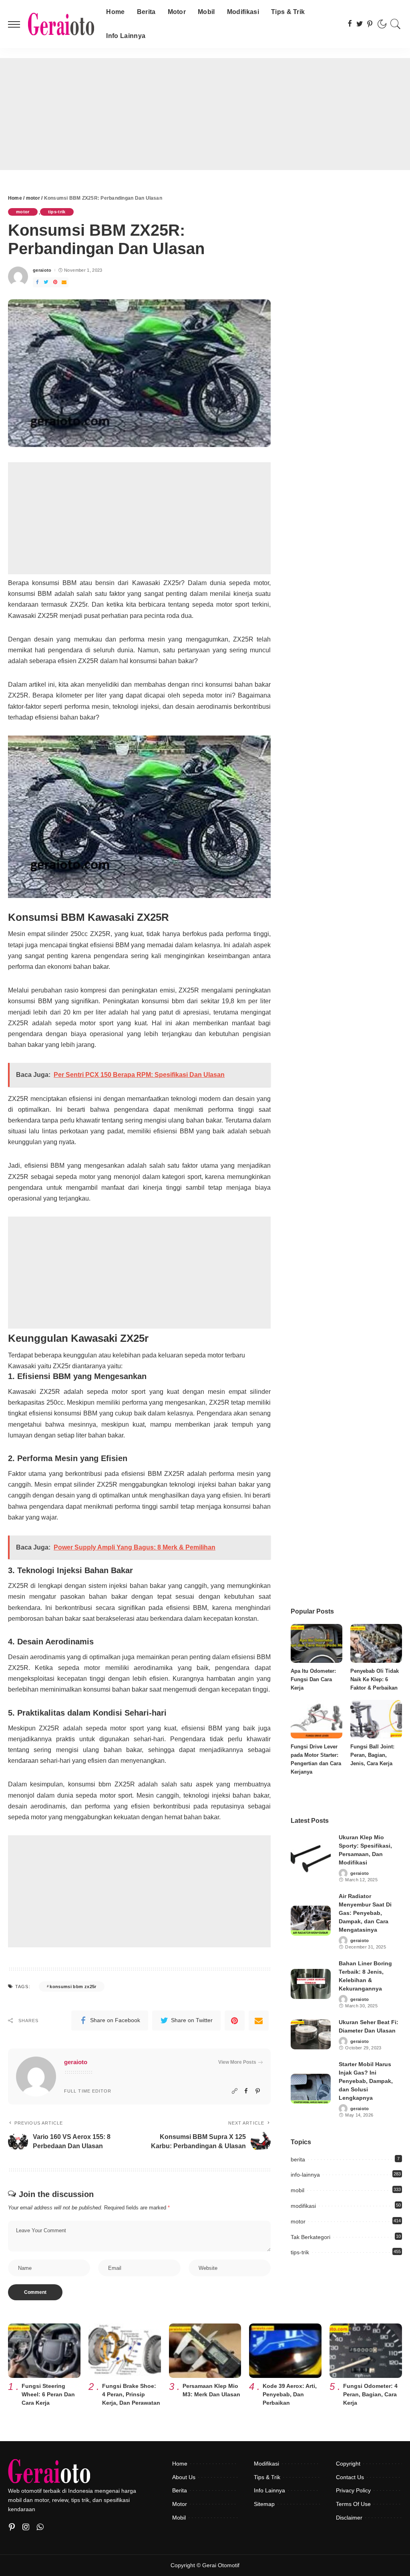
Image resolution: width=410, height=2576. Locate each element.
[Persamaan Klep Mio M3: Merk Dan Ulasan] (205, 2351)
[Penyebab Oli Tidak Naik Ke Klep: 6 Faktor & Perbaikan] (376, 1643)
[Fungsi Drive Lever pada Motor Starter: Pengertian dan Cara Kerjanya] (317, 1719)
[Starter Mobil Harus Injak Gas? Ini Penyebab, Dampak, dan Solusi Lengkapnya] (311, 2089)
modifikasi (303, 2206)
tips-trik (57, 212)
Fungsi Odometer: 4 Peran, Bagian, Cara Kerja (370, 2394)
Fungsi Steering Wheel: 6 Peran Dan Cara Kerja (48, 2394)
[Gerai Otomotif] (61, 24)
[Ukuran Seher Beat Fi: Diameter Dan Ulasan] (311, 2034)
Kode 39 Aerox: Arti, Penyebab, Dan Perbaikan (290, 2394)
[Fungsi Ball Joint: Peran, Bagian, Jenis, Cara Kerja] (376, 1719)
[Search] (396, 24)
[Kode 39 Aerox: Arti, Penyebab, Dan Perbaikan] (285, 2351)
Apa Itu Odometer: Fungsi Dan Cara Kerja (313, 1679)
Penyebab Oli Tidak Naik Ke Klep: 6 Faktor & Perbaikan (375, 1679)
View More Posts (237, 2062)
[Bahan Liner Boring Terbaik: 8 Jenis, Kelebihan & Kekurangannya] (311, 1984)
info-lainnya (305, 2175)
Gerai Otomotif (221, 2565)
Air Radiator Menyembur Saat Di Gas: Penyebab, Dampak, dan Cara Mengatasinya (365, 1913)
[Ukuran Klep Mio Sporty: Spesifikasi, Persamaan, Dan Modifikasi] (311, 1858)
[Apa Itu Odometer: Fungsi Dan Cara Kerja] (317, 1643)
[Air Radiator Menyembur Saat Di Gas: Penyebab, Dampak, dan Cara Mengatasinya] (311, 1921)
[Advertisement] (205, 114)
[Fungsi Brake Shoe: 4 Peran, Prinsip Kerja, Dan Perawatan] (125, 2351)
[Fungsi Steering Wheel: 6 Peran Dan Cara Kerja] (44, 2351)
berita (298, 2159)
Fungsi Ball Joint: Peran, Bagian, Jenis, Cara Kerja (372, 1755)
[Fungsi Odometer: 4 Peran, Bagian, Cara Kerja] (366, 2351)
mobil (297, 2190)
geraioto (42, 270)
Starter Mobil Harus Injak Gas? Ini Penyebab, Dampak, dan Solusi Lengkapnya (366, 2081)
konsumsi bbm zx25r (73, 1987)
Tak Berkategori (311, 2237)
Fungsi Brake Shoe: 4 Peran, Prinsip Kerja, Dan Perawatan (131, 2394)
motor (23, 212)
